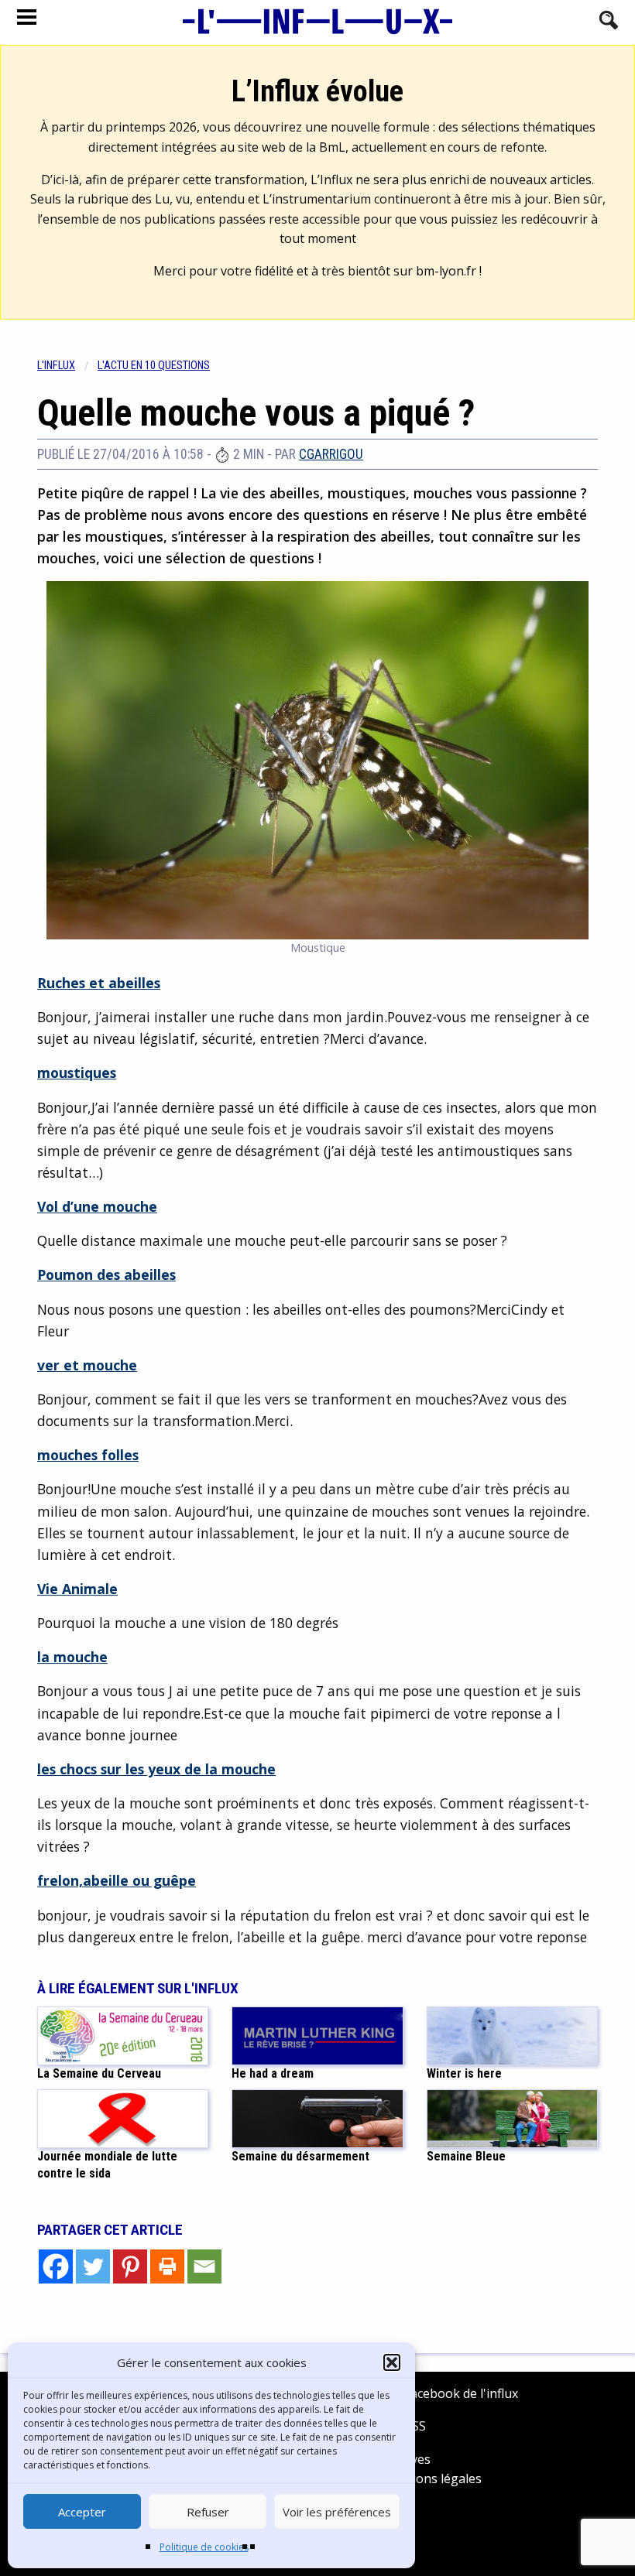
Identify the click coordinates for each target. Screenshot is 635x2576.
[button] (392, 2362)
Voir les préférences (337, 2512)
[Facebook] (56, 2266)
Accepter (82, 2512)
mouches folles (88, 1455)
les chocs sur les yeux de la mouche (156, 1769)
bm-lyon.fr (446, 271)
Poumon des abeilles (106, 1274)
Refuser (208, 2512)
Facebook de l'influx (460, 2393)
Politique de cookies (204, 2547)
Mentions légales (432, 2479)
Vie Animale (77, 1589)
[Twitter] (93, 2266)
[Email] (204, 2266)
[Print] (167, 2266)
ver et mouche (87, 1365)
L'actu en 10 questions (154, 366)
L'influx (56, 366)
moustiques (77, 1072)
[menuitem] (67, 366)
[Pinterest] (130, 2266)
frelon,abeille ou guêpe (117, 1880)
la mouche (72, 1657)
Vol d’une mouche (97, 1206)
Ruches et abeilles (99, 983)
